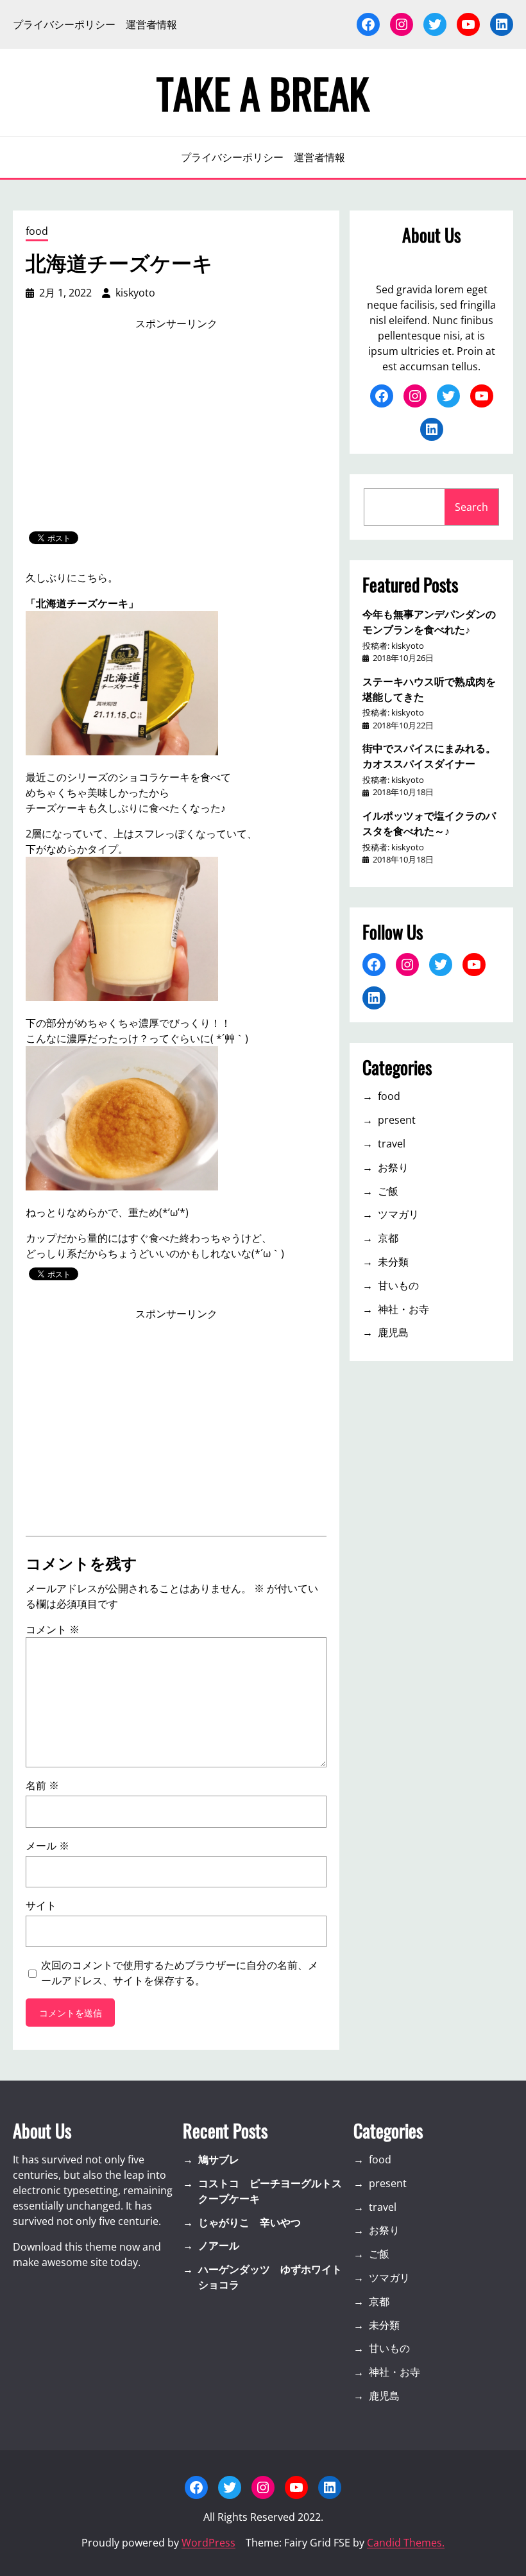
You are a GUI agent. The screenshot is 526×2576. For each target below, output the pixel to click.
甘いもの (398, 1285)
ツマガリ (398, 1214)
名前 (42, 1785)
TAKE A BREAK (263, 92)
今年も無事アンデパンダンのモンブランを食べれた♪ (429, 621)
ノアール (219, 2245)
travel (392, 1144)
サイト (41, 1905)
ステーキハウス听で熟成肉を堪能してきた (429, 689)
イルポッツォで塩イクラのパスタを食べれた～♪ (429, 823)
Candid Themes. (406, 2543)
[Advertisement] (176, 431)
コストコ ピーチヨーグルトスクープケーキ (270, 2191)
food (37, 231)
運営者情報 (151, 24)
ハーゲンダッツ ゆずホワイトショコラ (270, 2277)
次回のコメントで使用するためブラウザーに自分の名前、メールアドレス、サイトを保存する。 (180, 1973)
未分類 (393, 1262)
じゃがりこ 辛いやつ (250, 2222)
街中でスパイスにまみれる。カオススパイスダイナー (429, 755)
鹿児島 (393, 1332)
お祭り (393, 1167)
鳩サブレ (219, 2160)
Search (471, 507)
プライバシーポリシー (64, 24)
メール (47, 1846)
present (397, 1120)
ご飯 (388, 1191)
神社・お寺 (403, 1309)
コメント (53, 1629)
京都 (388, 1238)
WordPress (208, 2543)
